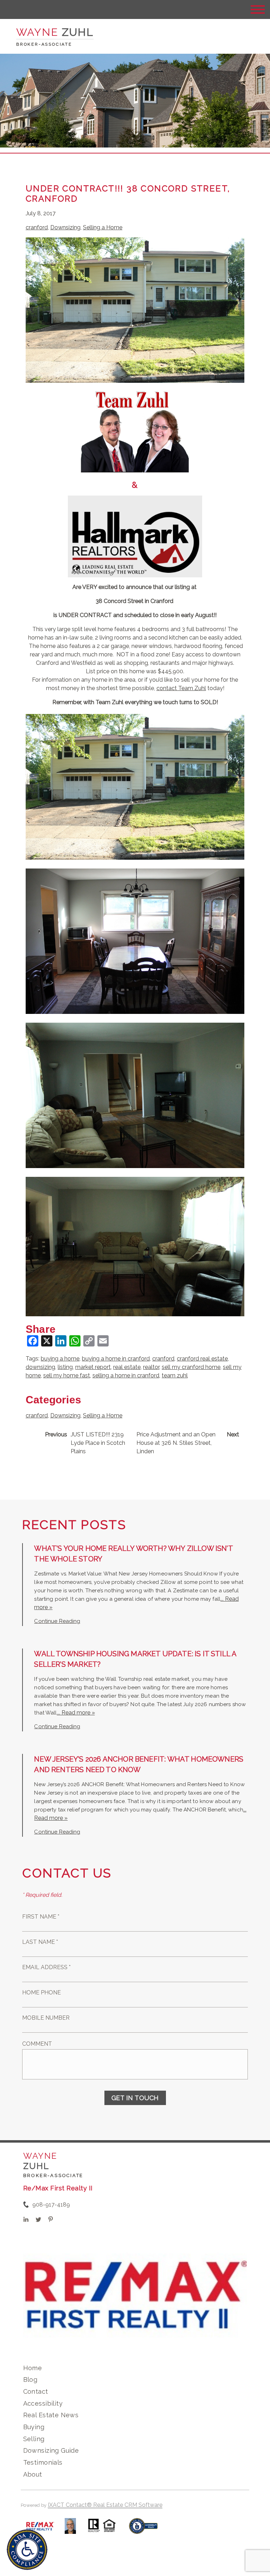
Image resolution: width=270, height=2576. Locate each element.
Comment (37, 2044)
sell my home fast (67, 1375)
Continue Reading (57, 1621)
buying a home (60, 1359)
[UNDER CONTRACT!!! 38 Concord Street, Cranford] (135, 378)
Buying (34, 2427)
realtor (151, 1367)
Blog (30, 2380)
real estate (127, 1367)
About (33, 2474)
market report (93, 1367)
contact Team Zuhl (181, 688)
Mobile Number (46, 2018)
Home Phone (41, 1992)
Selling (34, 2439)
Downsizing (65, 227)
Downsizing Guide (51, 2450)
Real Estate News (51, 2415)
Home (33, 2368)
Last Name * (40, 1942)
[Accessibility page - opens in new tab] (143, 2529)
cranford (37, 227)
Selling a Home (103, 227)
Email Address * (46, 1967)
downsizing (40, 1367)
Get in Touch (135, 2098)
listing (65, 1367)
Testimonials (43, 2462)
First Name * (41, 1917)
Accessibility (43, 2403)
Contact (36, 2391)
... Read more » (76, 1713)
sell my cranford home (191, 1367)
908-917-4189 (51, 2205)
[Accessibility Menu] (27, 2550)
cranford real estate (202, 1359)
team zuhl (175, 1375)
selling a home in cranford (126, 1375)
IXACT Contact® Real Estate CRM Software (105, 2505)
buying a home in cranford (116, 1359)
